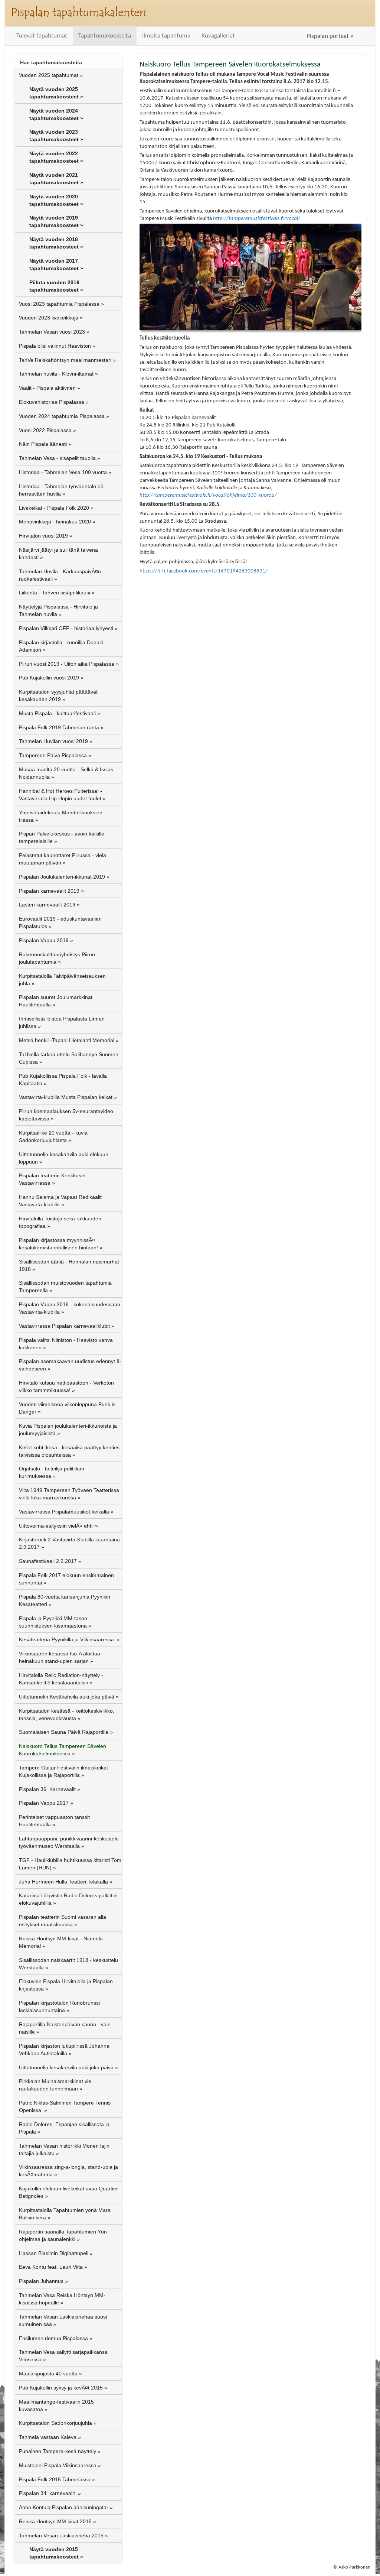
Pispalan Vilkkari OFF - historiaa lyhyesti (66, 628)
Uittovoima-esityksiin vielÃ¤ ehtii (56, 1526)
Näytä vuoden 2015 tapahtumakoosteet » (56, 2553)
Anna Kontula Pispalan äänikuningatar (64, 2507)
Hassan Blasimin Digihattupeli (54, 2253)
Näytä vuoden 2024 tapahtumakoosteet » (56, 114)
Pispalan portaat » (330, 36)
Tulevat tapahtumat (42, 36)
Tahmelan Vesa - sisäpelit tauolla (57, 458)
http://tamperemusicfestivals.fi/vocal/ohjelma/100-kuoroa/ (208, 495)
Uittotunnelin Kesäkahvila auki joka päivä (67, 1697)
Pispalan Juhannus (41, 2281)
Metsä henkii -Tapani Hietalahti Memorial (67, 1040)
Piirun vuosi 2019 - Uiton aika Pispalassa (67, 664)
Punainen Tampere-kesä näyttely (58, 2451)
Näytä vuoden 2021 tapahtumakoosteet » (56, 179)
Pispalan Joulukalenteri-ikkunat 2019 (62, 877)
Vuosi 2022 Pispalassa (45, 430)
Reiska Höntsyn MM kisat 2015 (55, 2521)
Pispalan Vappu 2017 (44, 1803)
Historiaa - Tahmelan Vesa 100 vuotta (63, 472)
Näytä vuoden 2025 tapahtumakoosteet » (56, 93)
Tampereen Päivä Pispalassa (53, 755)
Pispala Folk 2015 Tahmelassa (55, 2479)
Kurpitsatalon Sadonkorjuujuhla (55, 2423)
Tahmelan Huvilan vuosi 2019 (53, 741)
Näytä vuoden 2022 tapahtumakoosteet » (56, 157)
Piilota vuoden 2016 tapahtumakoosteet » (56, 286)
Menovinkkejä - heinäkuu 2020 (55, 522)
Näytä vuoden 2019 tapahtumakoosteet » (56, 221)
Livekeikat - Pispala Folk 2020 (54, 508)
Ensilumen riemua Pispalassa (53, 2338)
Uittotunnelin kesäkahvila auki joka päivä (66, 2067)
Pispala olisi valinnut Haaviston (55, 346)
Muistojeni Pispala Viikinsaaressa (58, 2465)
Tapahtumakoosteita (105, 36)
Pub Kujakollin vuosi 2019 (49, 678)
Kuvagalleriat (218, 36)
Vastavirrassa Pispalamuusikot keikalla (64, 1512)
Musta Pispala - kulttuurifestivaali (57, 713)
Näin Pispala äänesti (43, 444)
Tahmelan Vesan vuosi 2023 (52, 332)
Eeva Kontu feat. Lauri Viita (51, 2267)
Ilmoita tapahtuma (166, 36)
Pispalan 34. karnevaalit (48, 2493)
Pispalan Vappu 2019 (44, 940)
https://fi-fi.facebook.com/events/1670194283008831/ (204, 571)
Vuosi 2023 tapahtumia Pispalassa (59, 304)
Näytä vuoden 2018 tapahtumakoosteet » (56, 243)
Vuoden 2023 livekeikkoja (49, 318)
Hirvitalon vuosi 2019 (43, 536)
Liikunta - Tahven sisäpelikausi (55, 593)
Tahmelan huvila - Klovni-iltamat (56, 374)
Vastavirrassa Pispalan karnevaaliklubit (64, 1326)
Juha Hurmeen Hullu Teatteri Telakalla (63, 1882)
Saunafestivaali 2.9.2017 (48, 1561)
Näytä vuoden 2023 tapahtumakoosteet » (56, 136)
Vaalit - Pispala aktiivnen (47, 388)
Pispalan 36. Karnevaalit (47, 1789)
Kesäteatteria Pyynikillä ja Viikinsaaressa (67, 1639)
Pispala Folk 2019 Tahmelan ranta (59, 727)
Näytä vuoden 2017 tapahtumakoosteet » (56, 265)
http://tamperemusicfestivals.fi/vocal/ (257, 218)
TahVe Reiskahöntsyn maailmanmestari (65, 360)
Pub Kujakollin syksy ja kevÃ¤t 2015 (61, 2388)
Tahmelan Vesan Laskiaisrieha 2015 (61, 2536)
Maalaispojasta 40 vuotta (48, 2374)
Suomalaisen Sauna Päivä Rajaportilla (64, 1732)
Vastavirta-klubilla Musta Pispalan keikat (66, 1097)
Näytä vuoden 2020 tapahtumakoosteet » (56, 200)
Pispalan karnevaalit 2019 (49, 891)
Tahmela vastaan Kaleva (48, 2437)
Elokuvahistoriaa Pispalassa (52, 402)
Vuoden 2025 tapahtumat (49, 75)
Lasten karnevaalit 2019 (47, 905)
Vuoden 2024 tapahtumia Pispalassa (62, 416)
